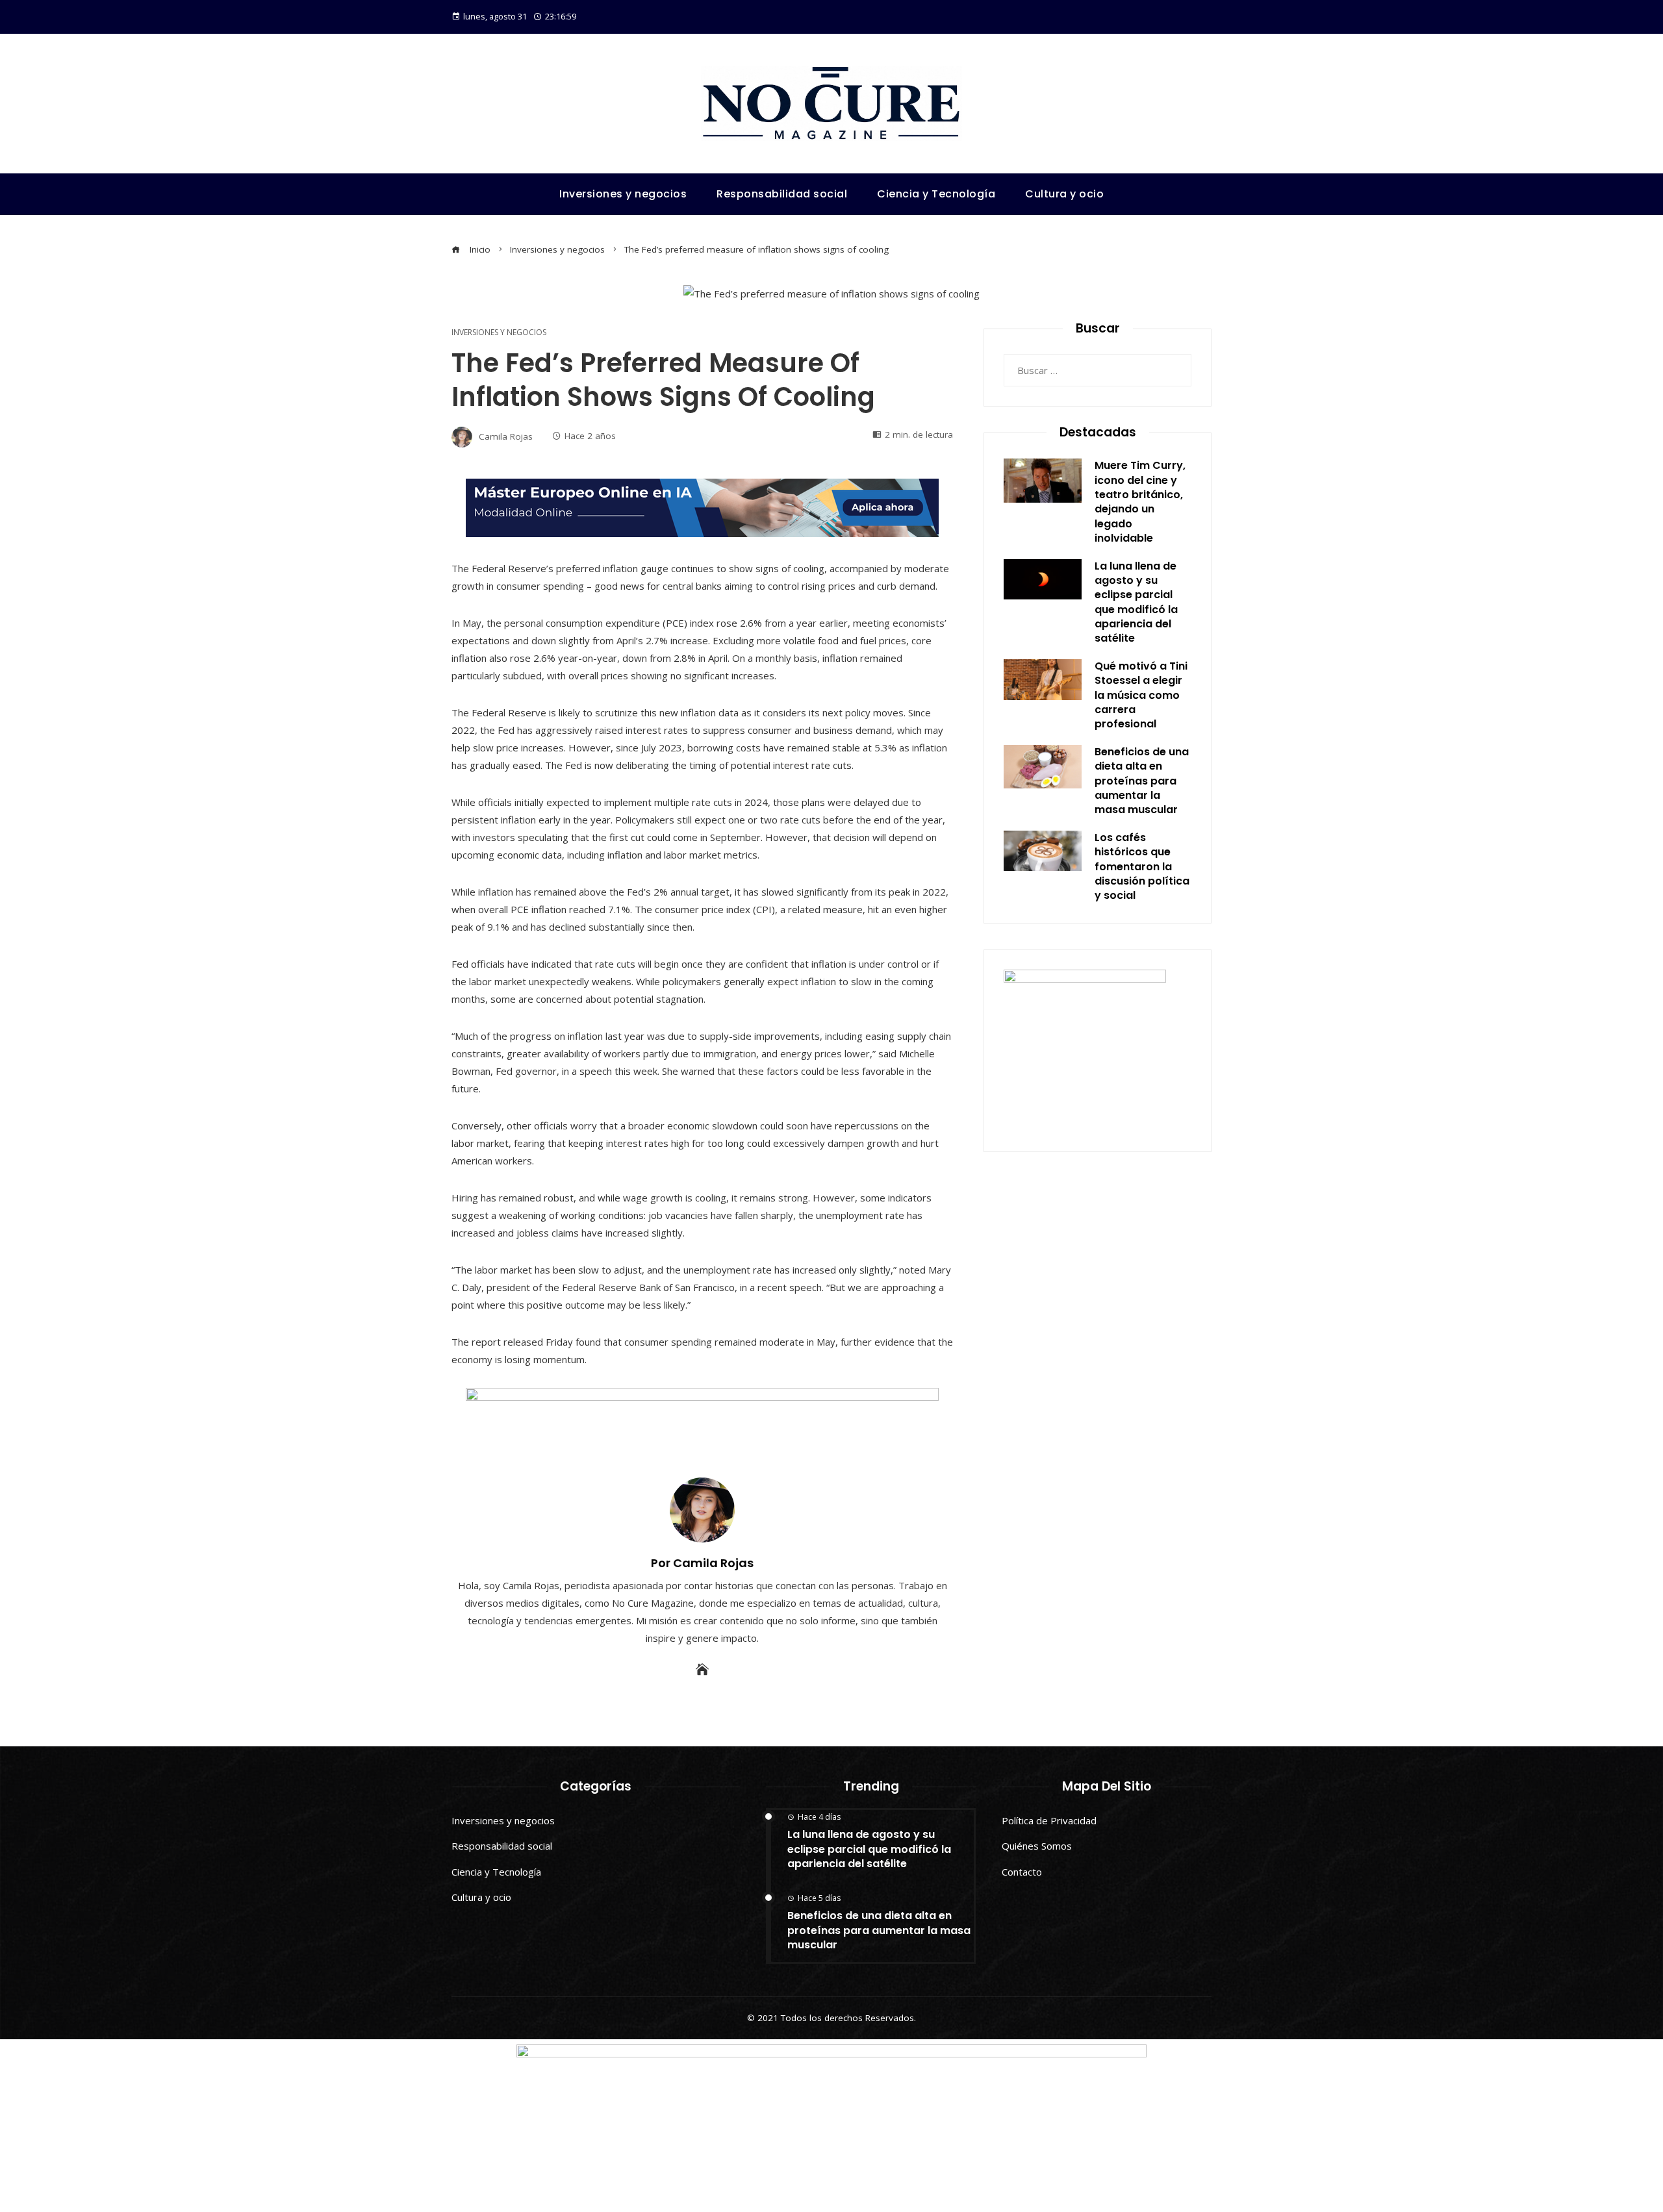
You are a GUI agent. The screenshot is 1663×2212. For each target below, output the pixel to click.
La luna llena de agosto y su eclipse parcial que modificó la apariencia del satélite (1136, 602)
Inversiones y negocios (499, 333)
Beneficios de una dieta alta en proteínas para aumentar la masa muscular (1142, 781)
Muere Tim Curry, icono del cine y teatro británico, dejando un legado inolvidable (1140, 502)
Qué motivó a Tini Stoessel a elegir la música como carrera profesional (1141, 695)
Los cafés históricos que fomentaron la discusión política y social (1142, 867)
